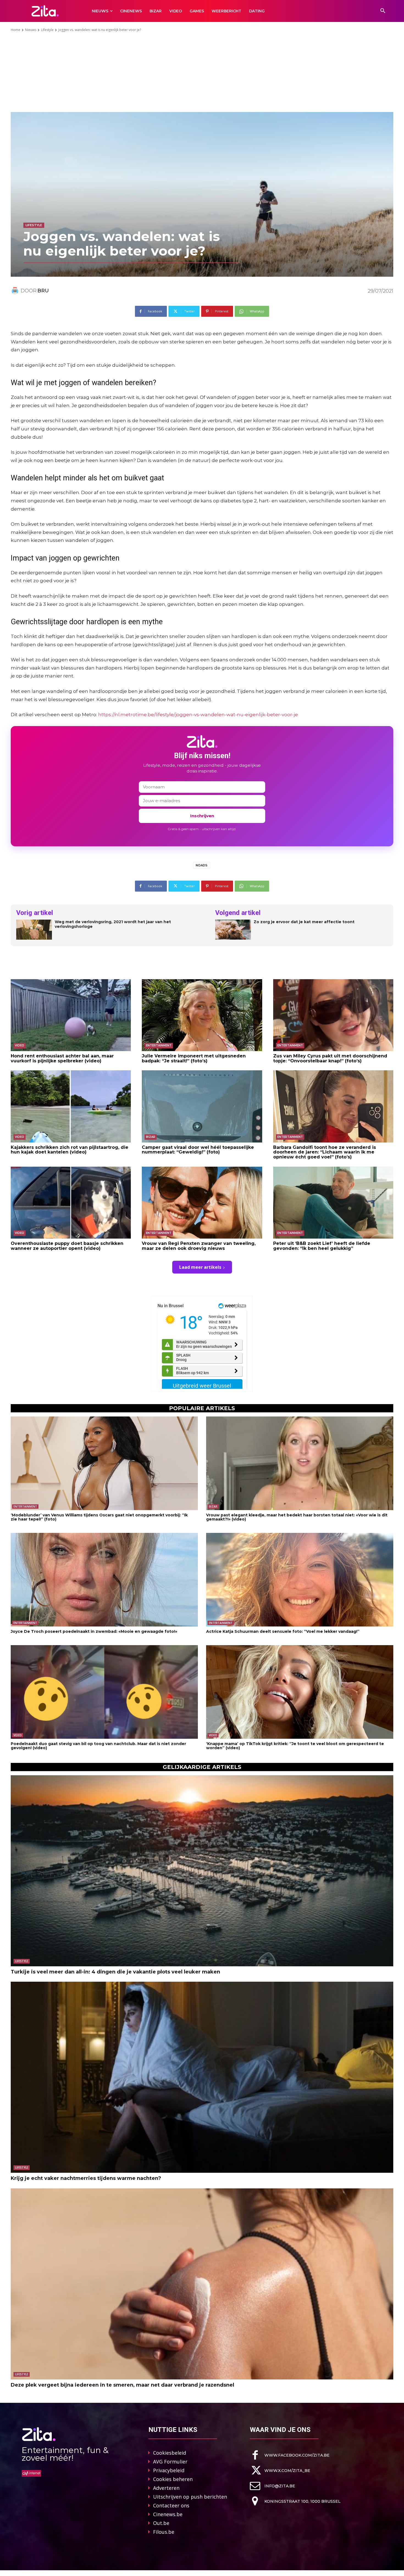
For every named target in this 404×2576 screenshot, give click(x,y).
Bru (43, 291)
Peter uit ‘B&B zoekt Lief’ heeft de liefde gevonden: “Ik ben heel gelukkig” (322, 1246)
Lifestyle (47, 30)
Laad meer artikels (200, 1267)
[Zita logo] (45, 11)
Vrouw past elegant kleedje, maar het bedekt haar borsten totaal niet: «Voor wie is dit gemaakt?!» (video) (297, 1517)
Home (16, 30)
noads (202, 865)
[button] (383, 11)
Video (20, 1045)
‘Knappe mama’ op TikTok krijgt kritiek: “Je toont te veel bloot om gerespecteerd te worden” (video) (295, 1746)
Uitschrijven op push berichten (190, 2497)
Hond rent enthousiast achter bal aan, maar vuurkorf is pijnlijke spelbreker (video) (62, 1058)
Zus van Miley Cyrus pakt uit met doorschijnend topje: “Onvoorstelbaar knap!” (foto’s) (330, 1058)
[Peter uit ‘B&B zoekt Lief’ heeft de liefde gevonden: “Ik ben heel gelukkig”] (333, 1203)
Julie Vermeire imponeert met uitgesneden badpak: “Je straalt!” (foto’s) (194, 1058)
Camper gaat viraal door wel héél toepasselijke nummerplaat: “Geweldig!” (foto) (198, 1150)
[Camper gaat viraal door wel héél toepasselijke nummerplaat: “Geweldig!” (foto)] (202, 1106)
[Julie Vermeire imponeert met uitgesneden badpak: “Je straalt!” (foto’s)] (202, 1015)
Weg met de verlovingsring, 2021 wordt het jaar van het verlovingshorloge (113, 924)
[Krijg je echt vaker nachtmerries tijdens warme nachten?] (202, 2077)
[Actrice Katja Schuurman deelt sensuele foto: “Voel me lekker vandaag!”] (300, 1580)
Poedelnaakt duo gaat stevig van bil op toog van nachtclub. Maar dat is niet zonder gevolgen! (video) (98, 1746)
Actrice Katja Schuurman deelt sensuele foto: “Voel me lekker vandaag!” (283, 1631)
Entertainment (159, 1045)
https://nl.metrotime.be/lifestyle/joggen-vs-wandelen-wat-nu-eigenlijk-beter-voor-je (198, 715)
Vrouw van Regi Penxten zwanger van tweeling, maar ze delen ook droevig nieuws (199, 1246)
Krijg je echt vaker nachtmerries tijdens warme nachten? (86, 2178)
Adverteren (166, 2488)
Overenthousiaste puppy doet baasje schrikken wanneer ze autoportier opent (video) (67, 1246)
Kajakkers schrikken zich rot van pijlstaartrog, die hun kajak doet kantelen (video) (70, 1150)
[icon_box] (290, 2455)
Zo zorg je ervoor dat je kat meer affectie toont (304, 922)
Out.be (161, 2523)
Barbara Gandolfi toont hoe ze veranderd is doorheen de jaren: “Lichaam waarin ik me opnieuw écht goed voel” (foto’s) (325, 1152)
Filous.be (164, 2532)
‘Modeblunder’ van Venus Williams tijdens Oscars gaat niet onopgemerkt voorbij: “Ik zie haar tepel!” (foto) (99, 1517)
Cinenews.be (168, 2514)
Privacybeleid (169, 2470)
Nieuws (31, 30)
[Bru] (16, 291)
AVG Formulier (170, 2462)
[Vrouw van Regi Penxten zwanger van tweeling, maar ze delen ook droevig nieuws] (202, 1203)
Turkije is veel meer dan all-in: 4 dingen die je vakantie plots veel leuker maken (115, 1972)
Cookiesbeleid (170, 2453)
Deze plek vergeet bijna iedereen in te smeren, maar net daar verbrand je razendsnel (122, 2385)
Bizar (151, 1137)
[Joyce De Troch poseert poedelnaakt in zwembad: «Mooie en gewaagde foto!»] (104, 1580)
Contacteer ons (171, 2505)
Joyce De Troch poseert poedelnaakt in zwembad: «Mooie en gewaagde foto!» (94, 1631)
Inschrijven (202, 816)
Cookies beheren (173, 2479)
